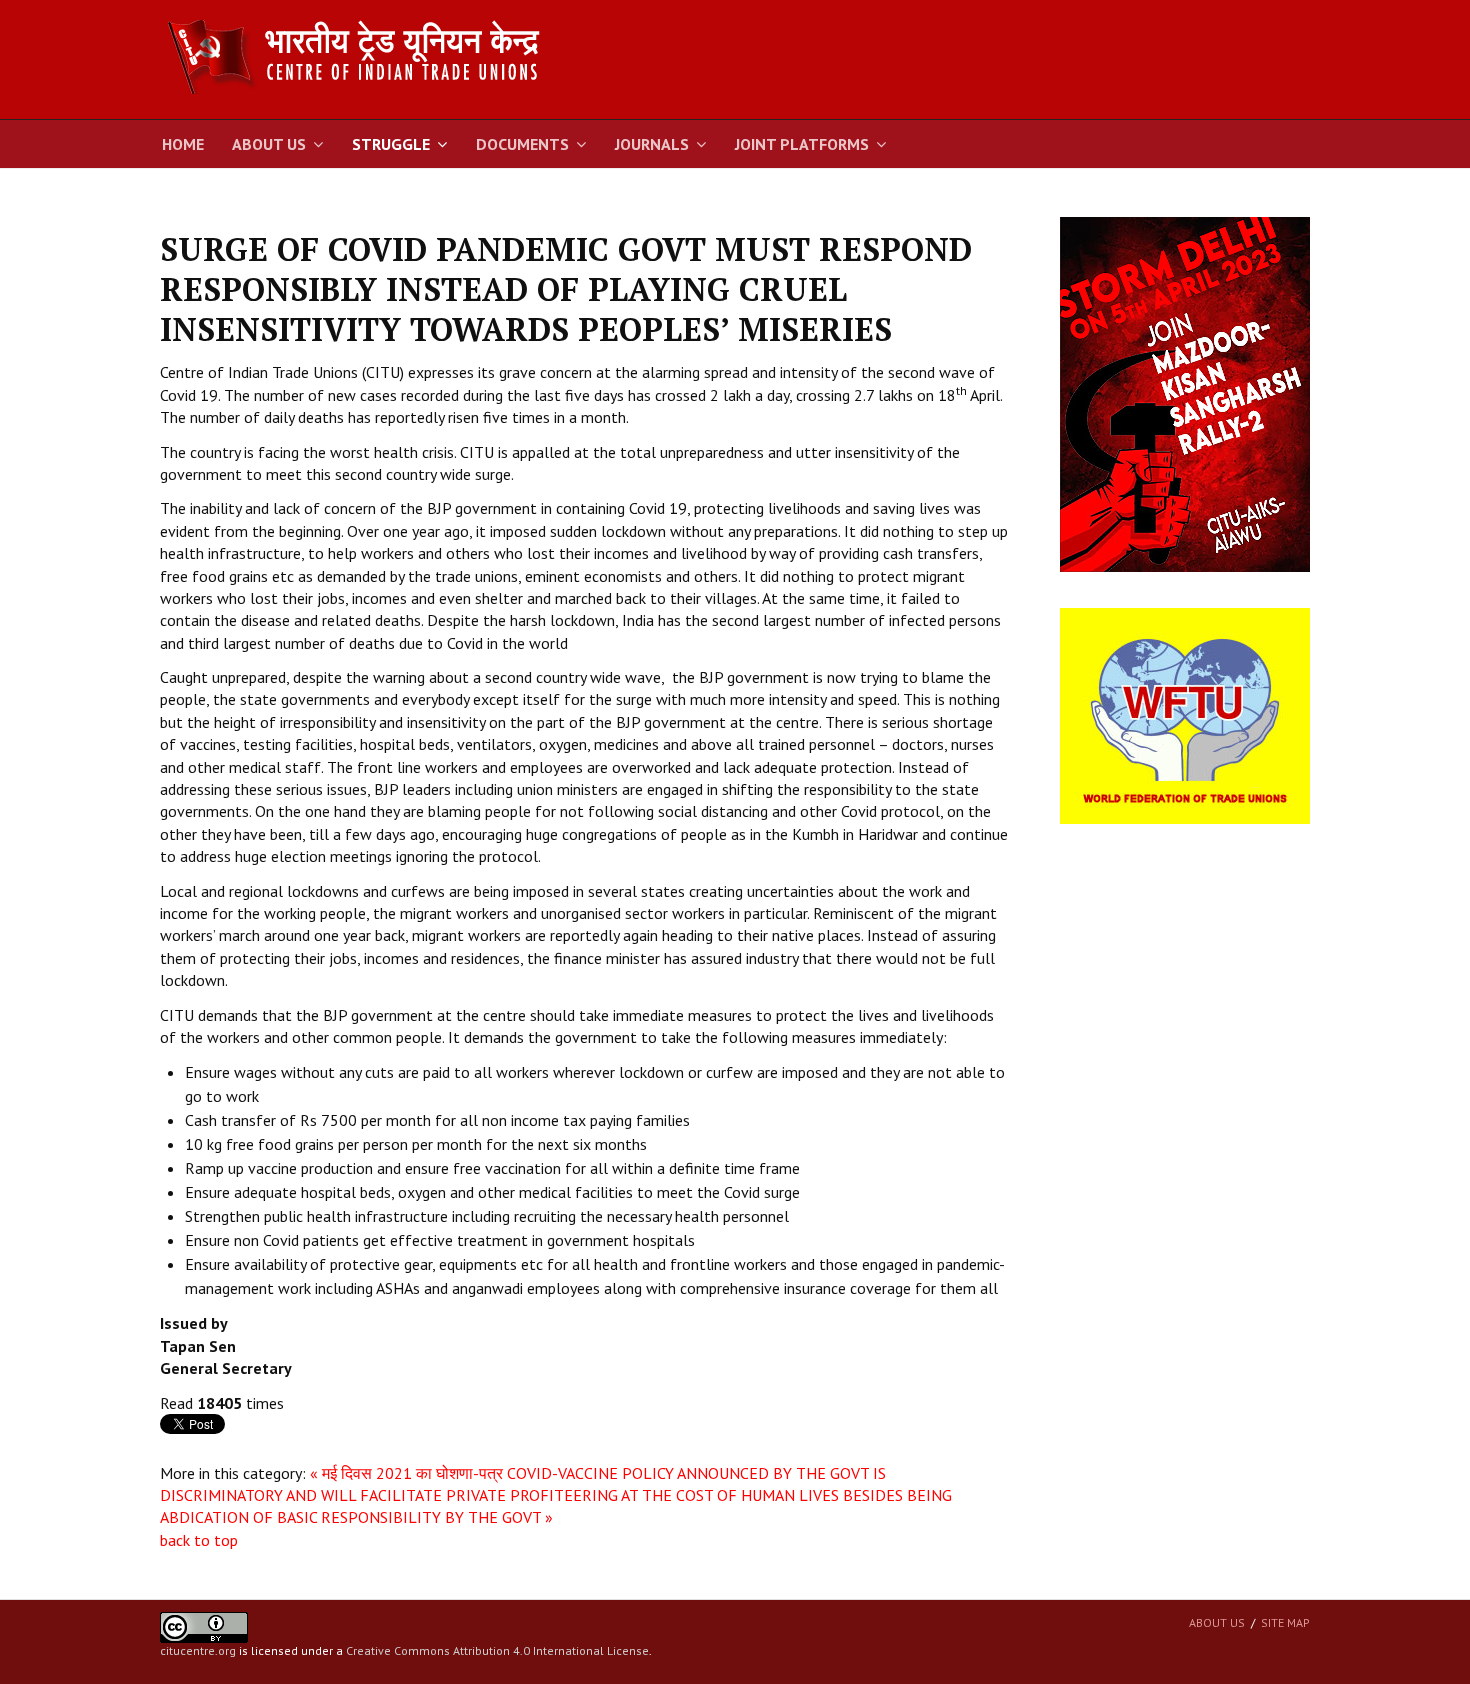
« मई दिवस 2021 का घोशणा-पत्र (406, 1473)
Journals (652, 144)
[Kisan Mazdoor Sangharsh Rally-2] (1185, 393)
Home (183, 144)
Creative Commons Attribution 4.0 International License (497, 1650)
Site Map (1285, 1622)
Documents (522, 144)
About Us (269, 144)
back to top (199, 1540)
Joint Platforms (802, 144)
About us (1217, 1622)
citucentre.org (198, 1650)
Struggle (391, 144)
